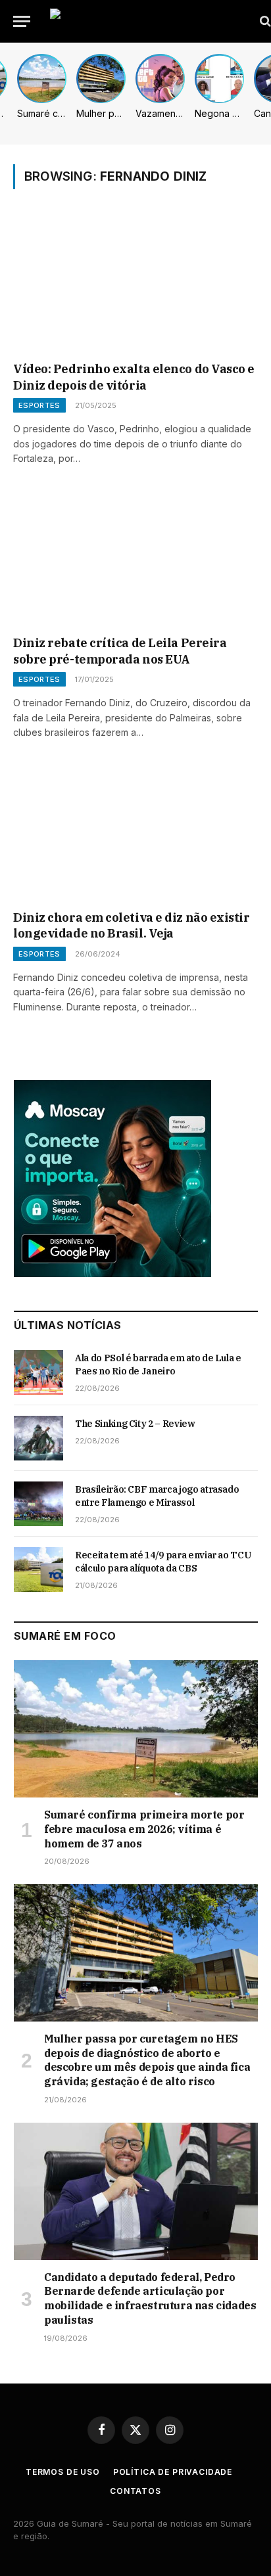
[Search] (264, 21)
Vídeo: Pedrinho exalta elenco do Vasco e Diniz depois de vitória (134, 377)
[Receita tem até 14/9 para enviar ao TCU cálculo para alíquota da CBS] (38, 1570)
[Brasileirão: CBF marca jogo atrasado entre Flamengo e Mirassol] (38, 1504)
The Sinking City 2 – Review (135, 1424)
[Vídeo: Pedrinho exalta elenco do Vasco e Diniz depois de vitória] (135, 284)
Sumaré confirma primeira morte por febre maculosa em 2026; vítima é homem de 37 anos (144, 1829)
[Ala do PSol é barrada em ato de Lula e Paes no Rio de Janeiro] (38, 1372)
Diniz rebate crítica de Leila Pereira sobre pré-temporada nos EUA (120, 651)
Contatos (135, 2491)
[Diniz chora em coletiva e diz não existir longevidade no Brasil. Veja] (135, 833)
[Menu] (22, 21)
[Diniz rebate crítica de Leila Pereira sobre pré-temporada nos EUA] (135, 558)
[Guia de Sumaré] (149, 21)
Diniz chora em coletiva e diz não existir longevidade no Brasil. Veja (132, 925)
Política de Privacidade (173, 2472)
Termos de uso (63, 2472)
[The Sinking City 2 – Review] (38, 1438)
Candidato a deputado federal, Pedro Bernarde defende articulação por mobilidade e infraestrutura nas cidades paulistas (150, 2298)
